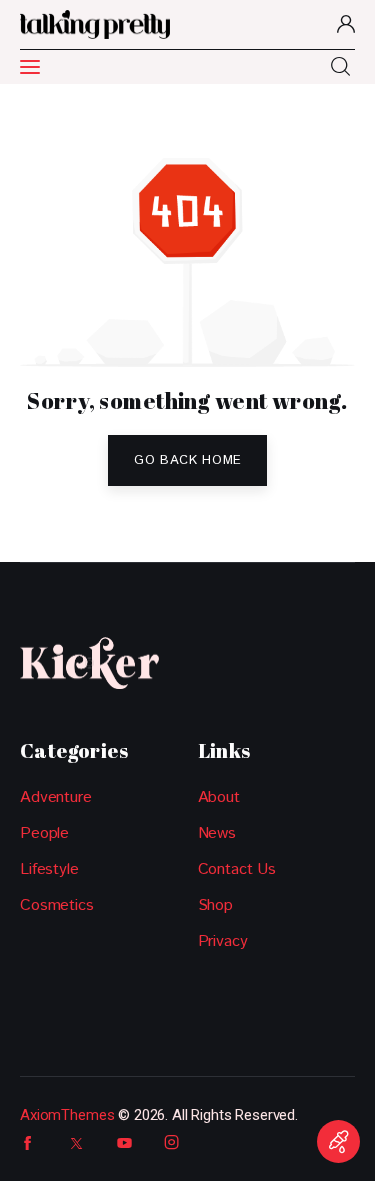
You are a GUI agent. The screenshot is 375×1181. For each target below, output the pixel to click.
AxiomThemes (67, 1115)
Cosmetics (57, 905)
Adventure (56, 797)
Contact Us (237, 869)
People (44, 833)
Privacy (223, 941)
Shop (215, 905)
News (217, 833)
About (219, 797)
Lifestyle (49, 869)
